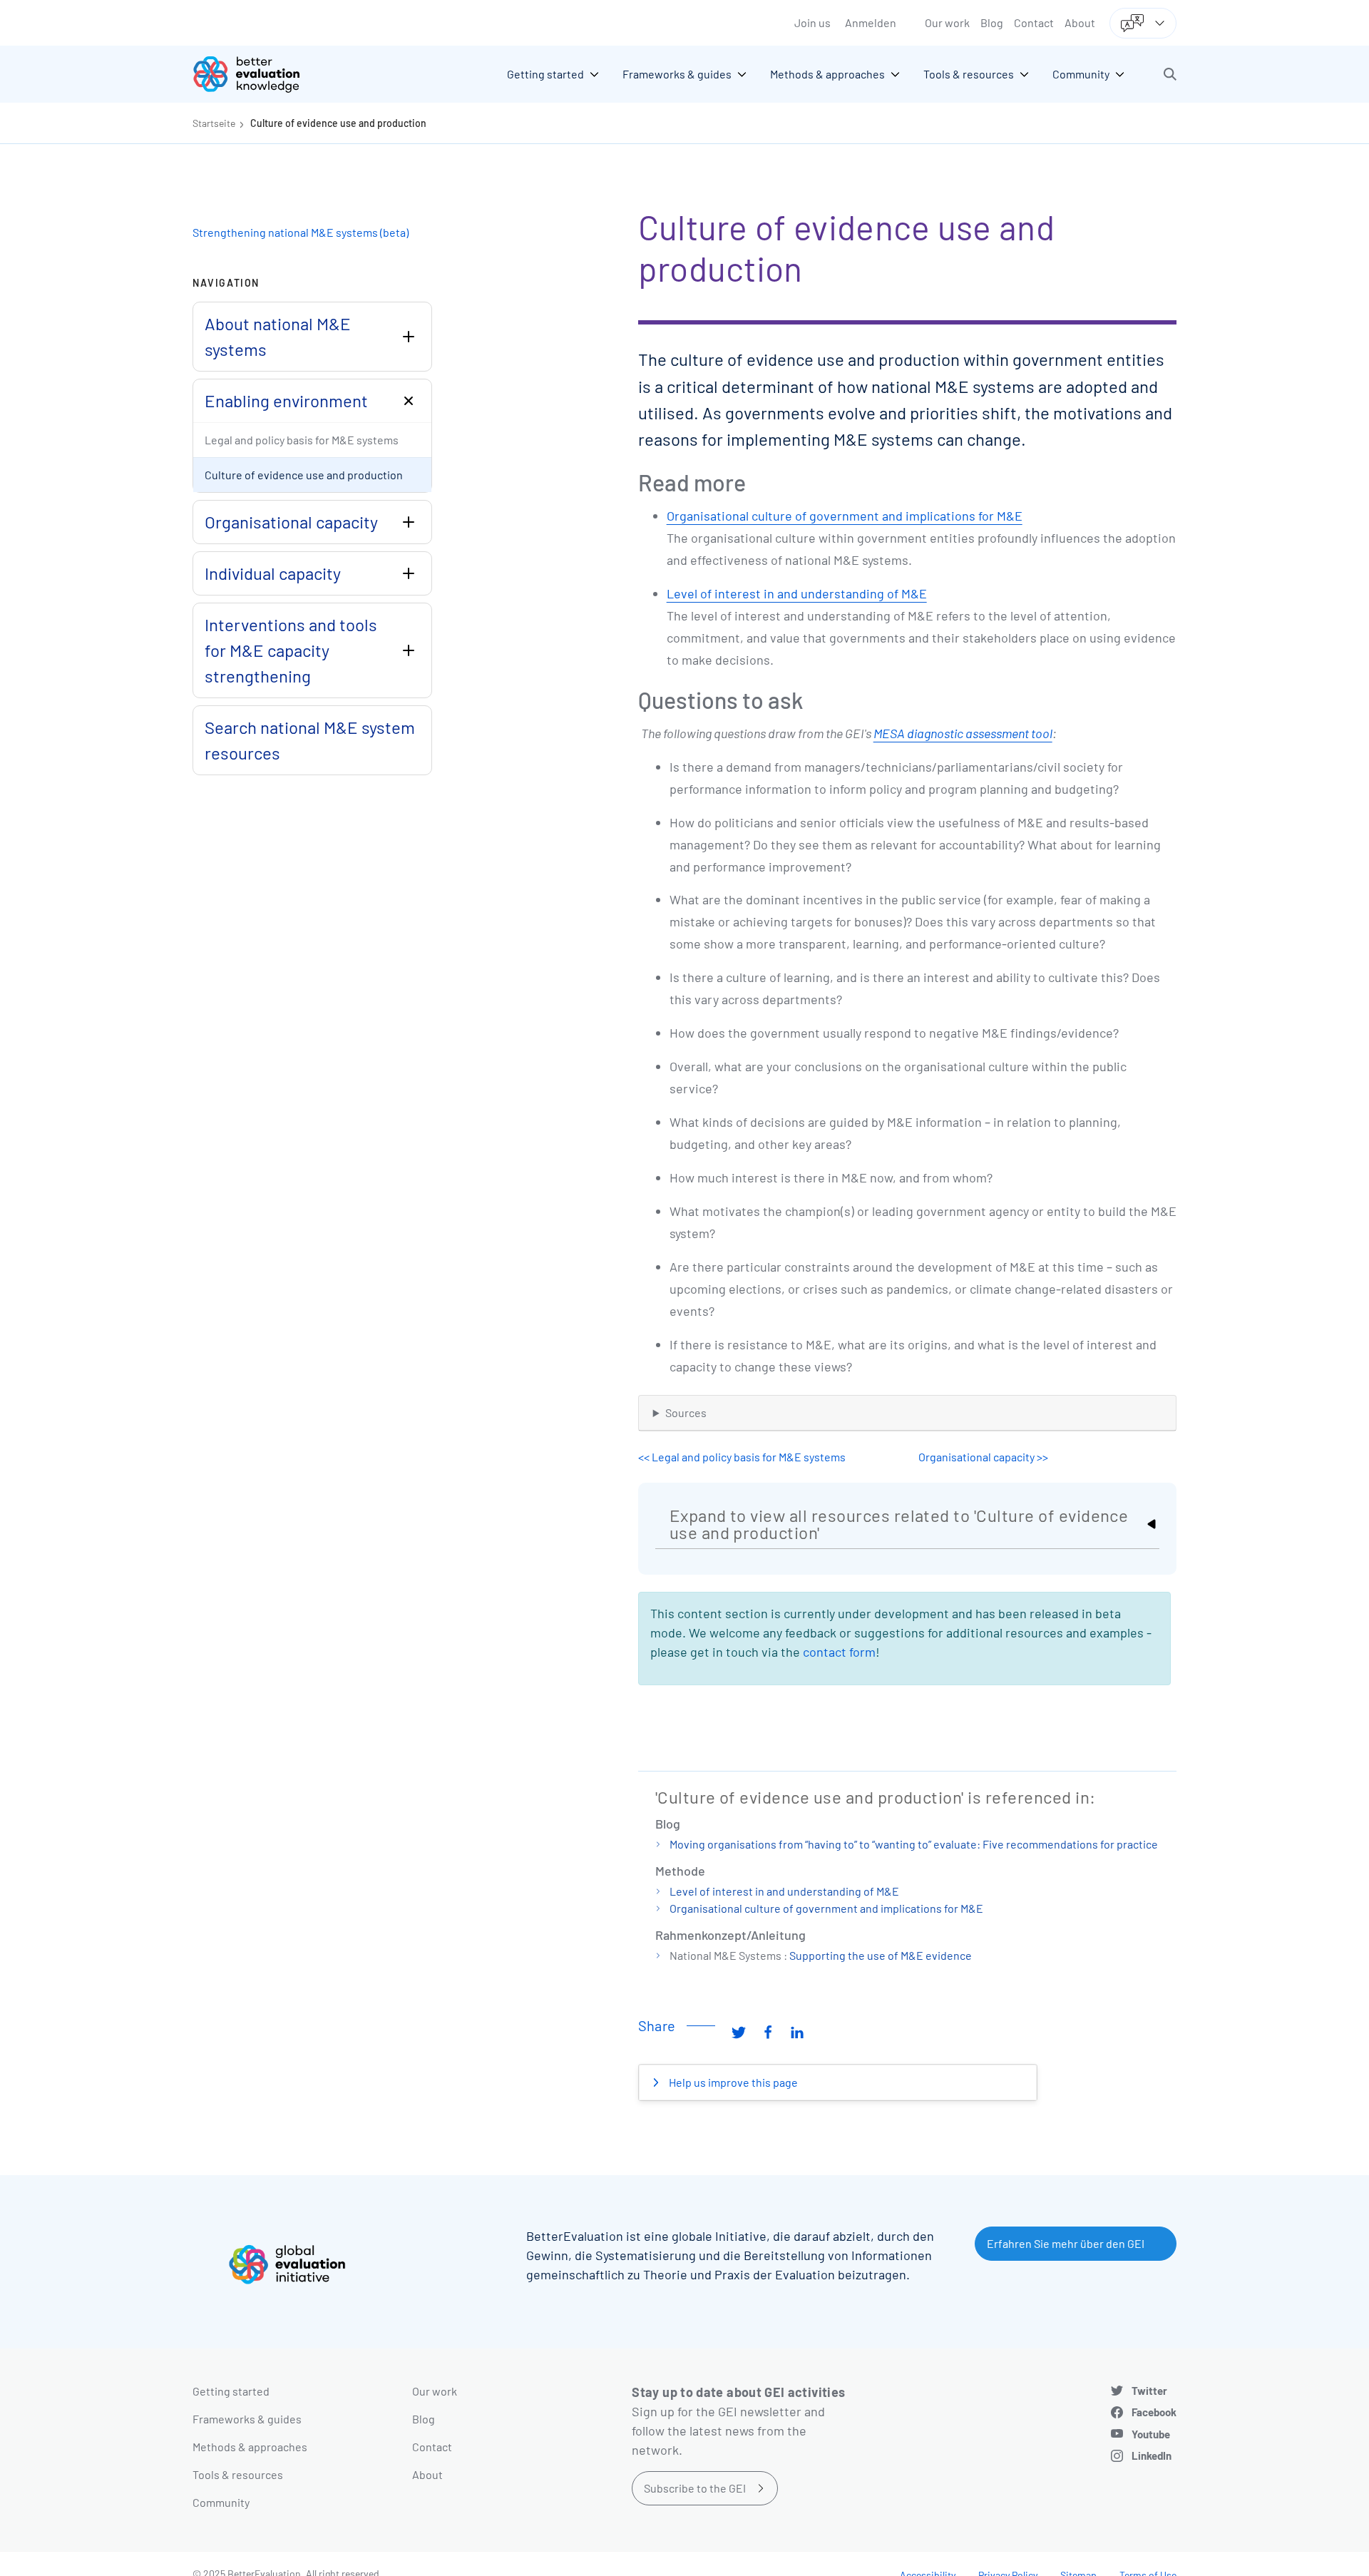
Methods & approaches (250, 2447)
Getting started (231, 2391)
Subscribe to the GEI (695, 2488)
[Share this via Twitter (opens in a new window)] (739, 2031)
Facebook (1154, 2412)
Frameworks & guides (247, 2419)
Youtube (1151, 2434)
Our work (947, 22)
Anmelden (871, 22)
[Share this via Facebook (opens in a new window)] (768, 2031)
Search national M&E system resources (310, 740)
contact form (839, 1652)
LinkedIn (1152, 2455)
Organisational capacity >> (983, 1457)
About (1080, 22)
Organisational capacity (291, 522)
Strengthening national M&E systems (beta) (301, 232)
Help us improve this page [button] (732, 2082)
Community (221, 2502)
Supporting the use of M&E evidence (881, 1955)
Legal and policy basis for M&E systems (302, 440)
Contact (1034, 22)
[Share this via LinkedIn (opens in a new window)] (797, 2031)
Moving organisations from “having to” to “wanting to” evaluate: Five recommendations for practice (914, 1844)
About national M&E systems (278, 336)
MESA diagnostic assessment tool (963, 733)
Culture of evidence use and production (338, 123)
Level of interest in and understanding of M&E (797, 593)
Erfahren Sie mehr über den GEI (1066, 2243)
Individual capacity (273, 573)
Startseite (214, 123)
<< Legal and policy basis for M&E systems (742, 1457)
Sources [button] (686, 1412)
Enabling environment (286, 400)
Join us (812, 22)
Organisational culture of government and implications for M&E (845, 516)
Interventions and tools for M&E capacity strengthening (291, 650)
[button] (1170, 74)
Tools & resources (238, 2474)
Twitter (1149, 2391)
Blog (992, 22)
